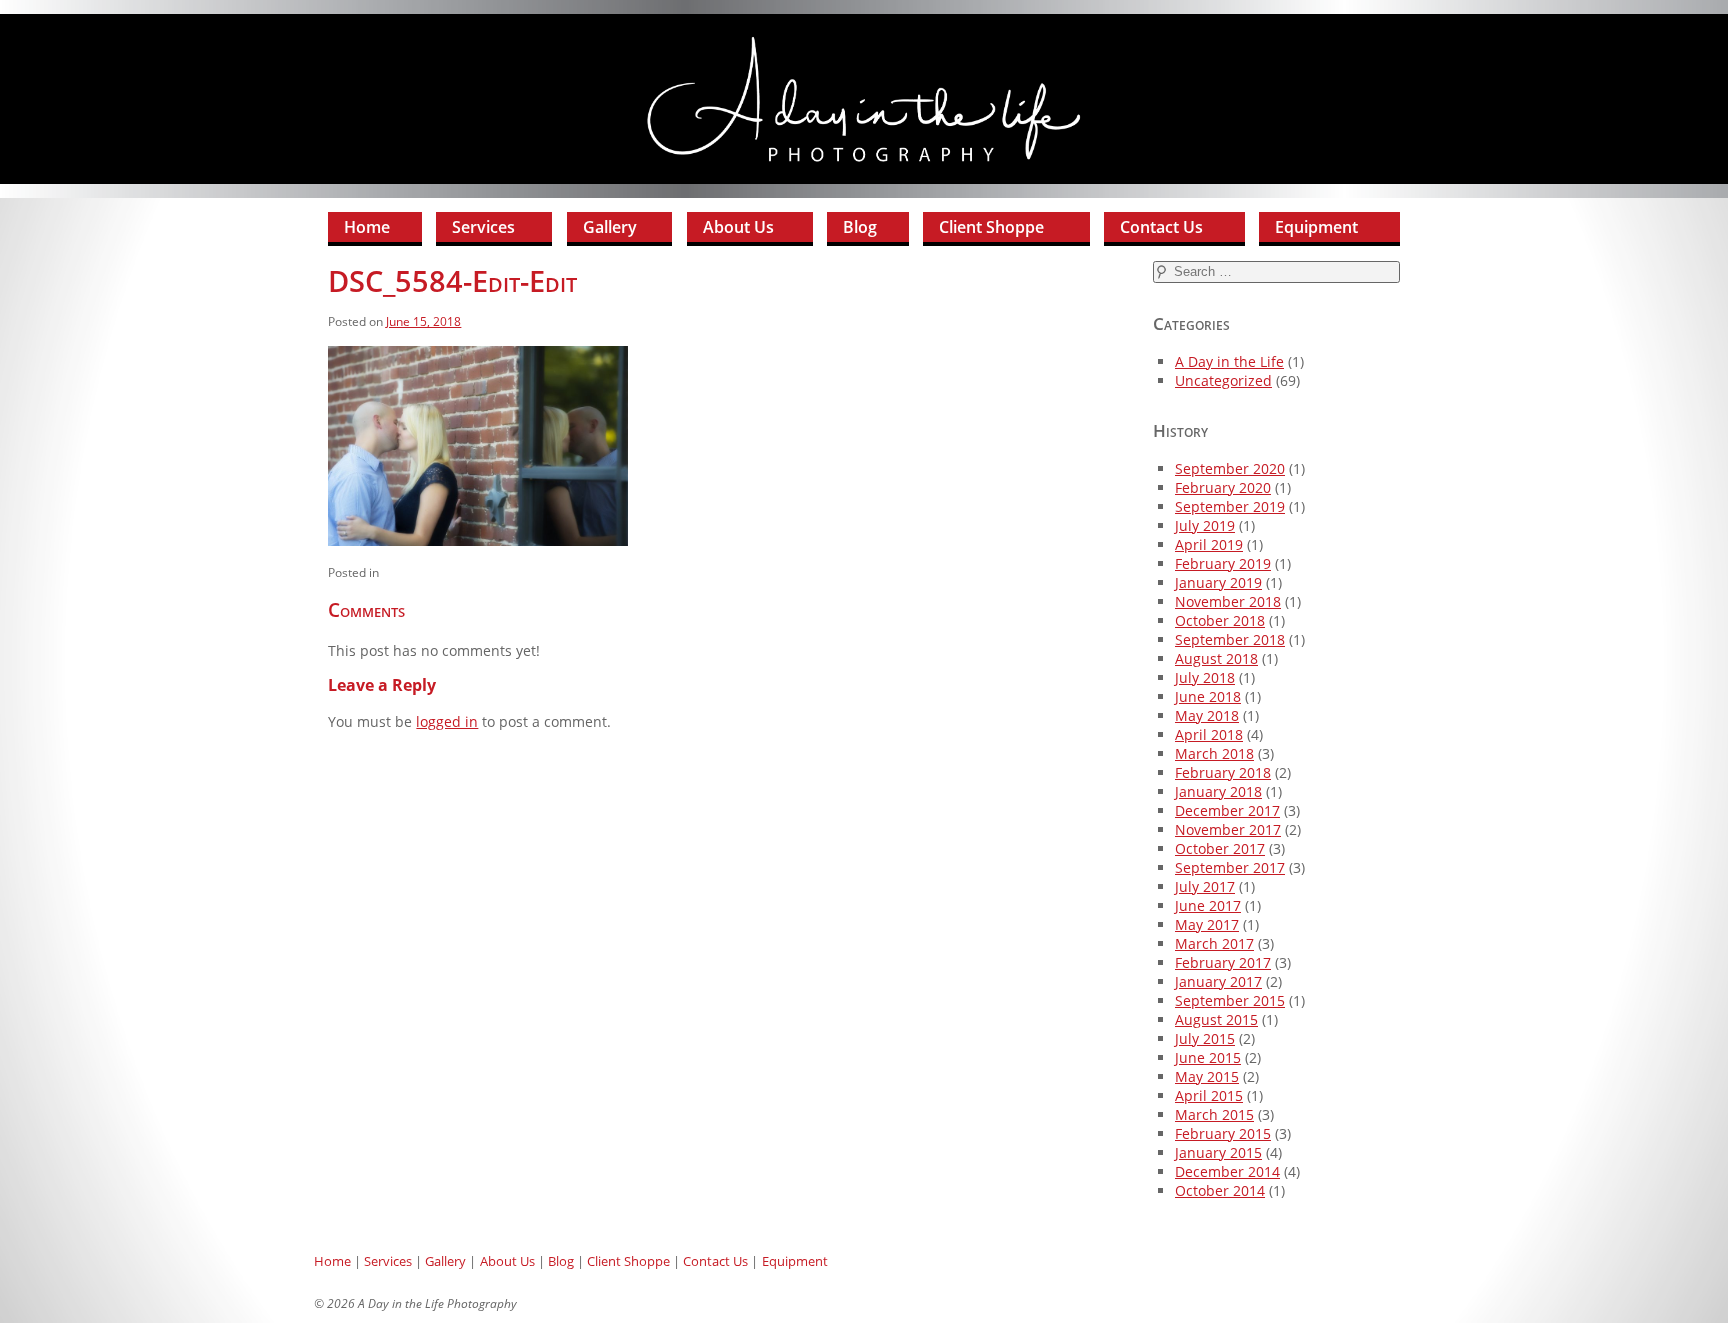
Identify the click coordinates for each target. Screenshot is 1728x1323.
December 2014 (1227, 1171)
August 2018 (1216, 658)
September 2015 (1230, 1000)
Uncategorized (1223, 380)
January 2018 (1218, 791)
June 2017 (1208, 905)
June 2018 (1208, 696)
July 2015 (1205, 1038)
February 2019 (1223, 563)
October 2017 (1220, 848)
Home (367, 227)
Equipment (1316, 227)
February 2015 (1223, 1133)
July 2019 (1205, 525)
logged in (447, 721)
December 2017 (1227, 810)
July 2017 (1205, 886)
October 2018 (1220, 620)
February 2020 (1223, 487)
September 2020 (1230, 468)
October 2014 (1220, 1190)
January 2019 (1218, 582)
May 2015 (1207, 1076)
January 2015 (1218, 1152)
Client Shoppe (991, 227)
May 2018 (1207, 715)
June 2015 (1208, 1057)
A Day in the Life (1229, 361)
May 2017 (1207, 924)
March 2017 (1214, 943)
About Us (738, 227)
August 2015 (1216, 1019)
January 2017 (1218, 981)
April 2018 (1209, 734)
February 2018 (1223, 772)
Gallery (610, 227)
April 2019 (1209, 544)
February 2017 (1223, 962)
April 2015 (1209, 1095)
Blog (860, 227)
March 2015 (1214, 1114)
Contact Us (1161, 227)
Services (483, 227)
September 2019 (1230, 506)
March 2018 (1214, 753)
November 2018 (1228, 601)
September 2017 (1230, 867)
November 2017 (1228, 829)
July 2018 (1205, 677)
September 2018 (1230, 639)
